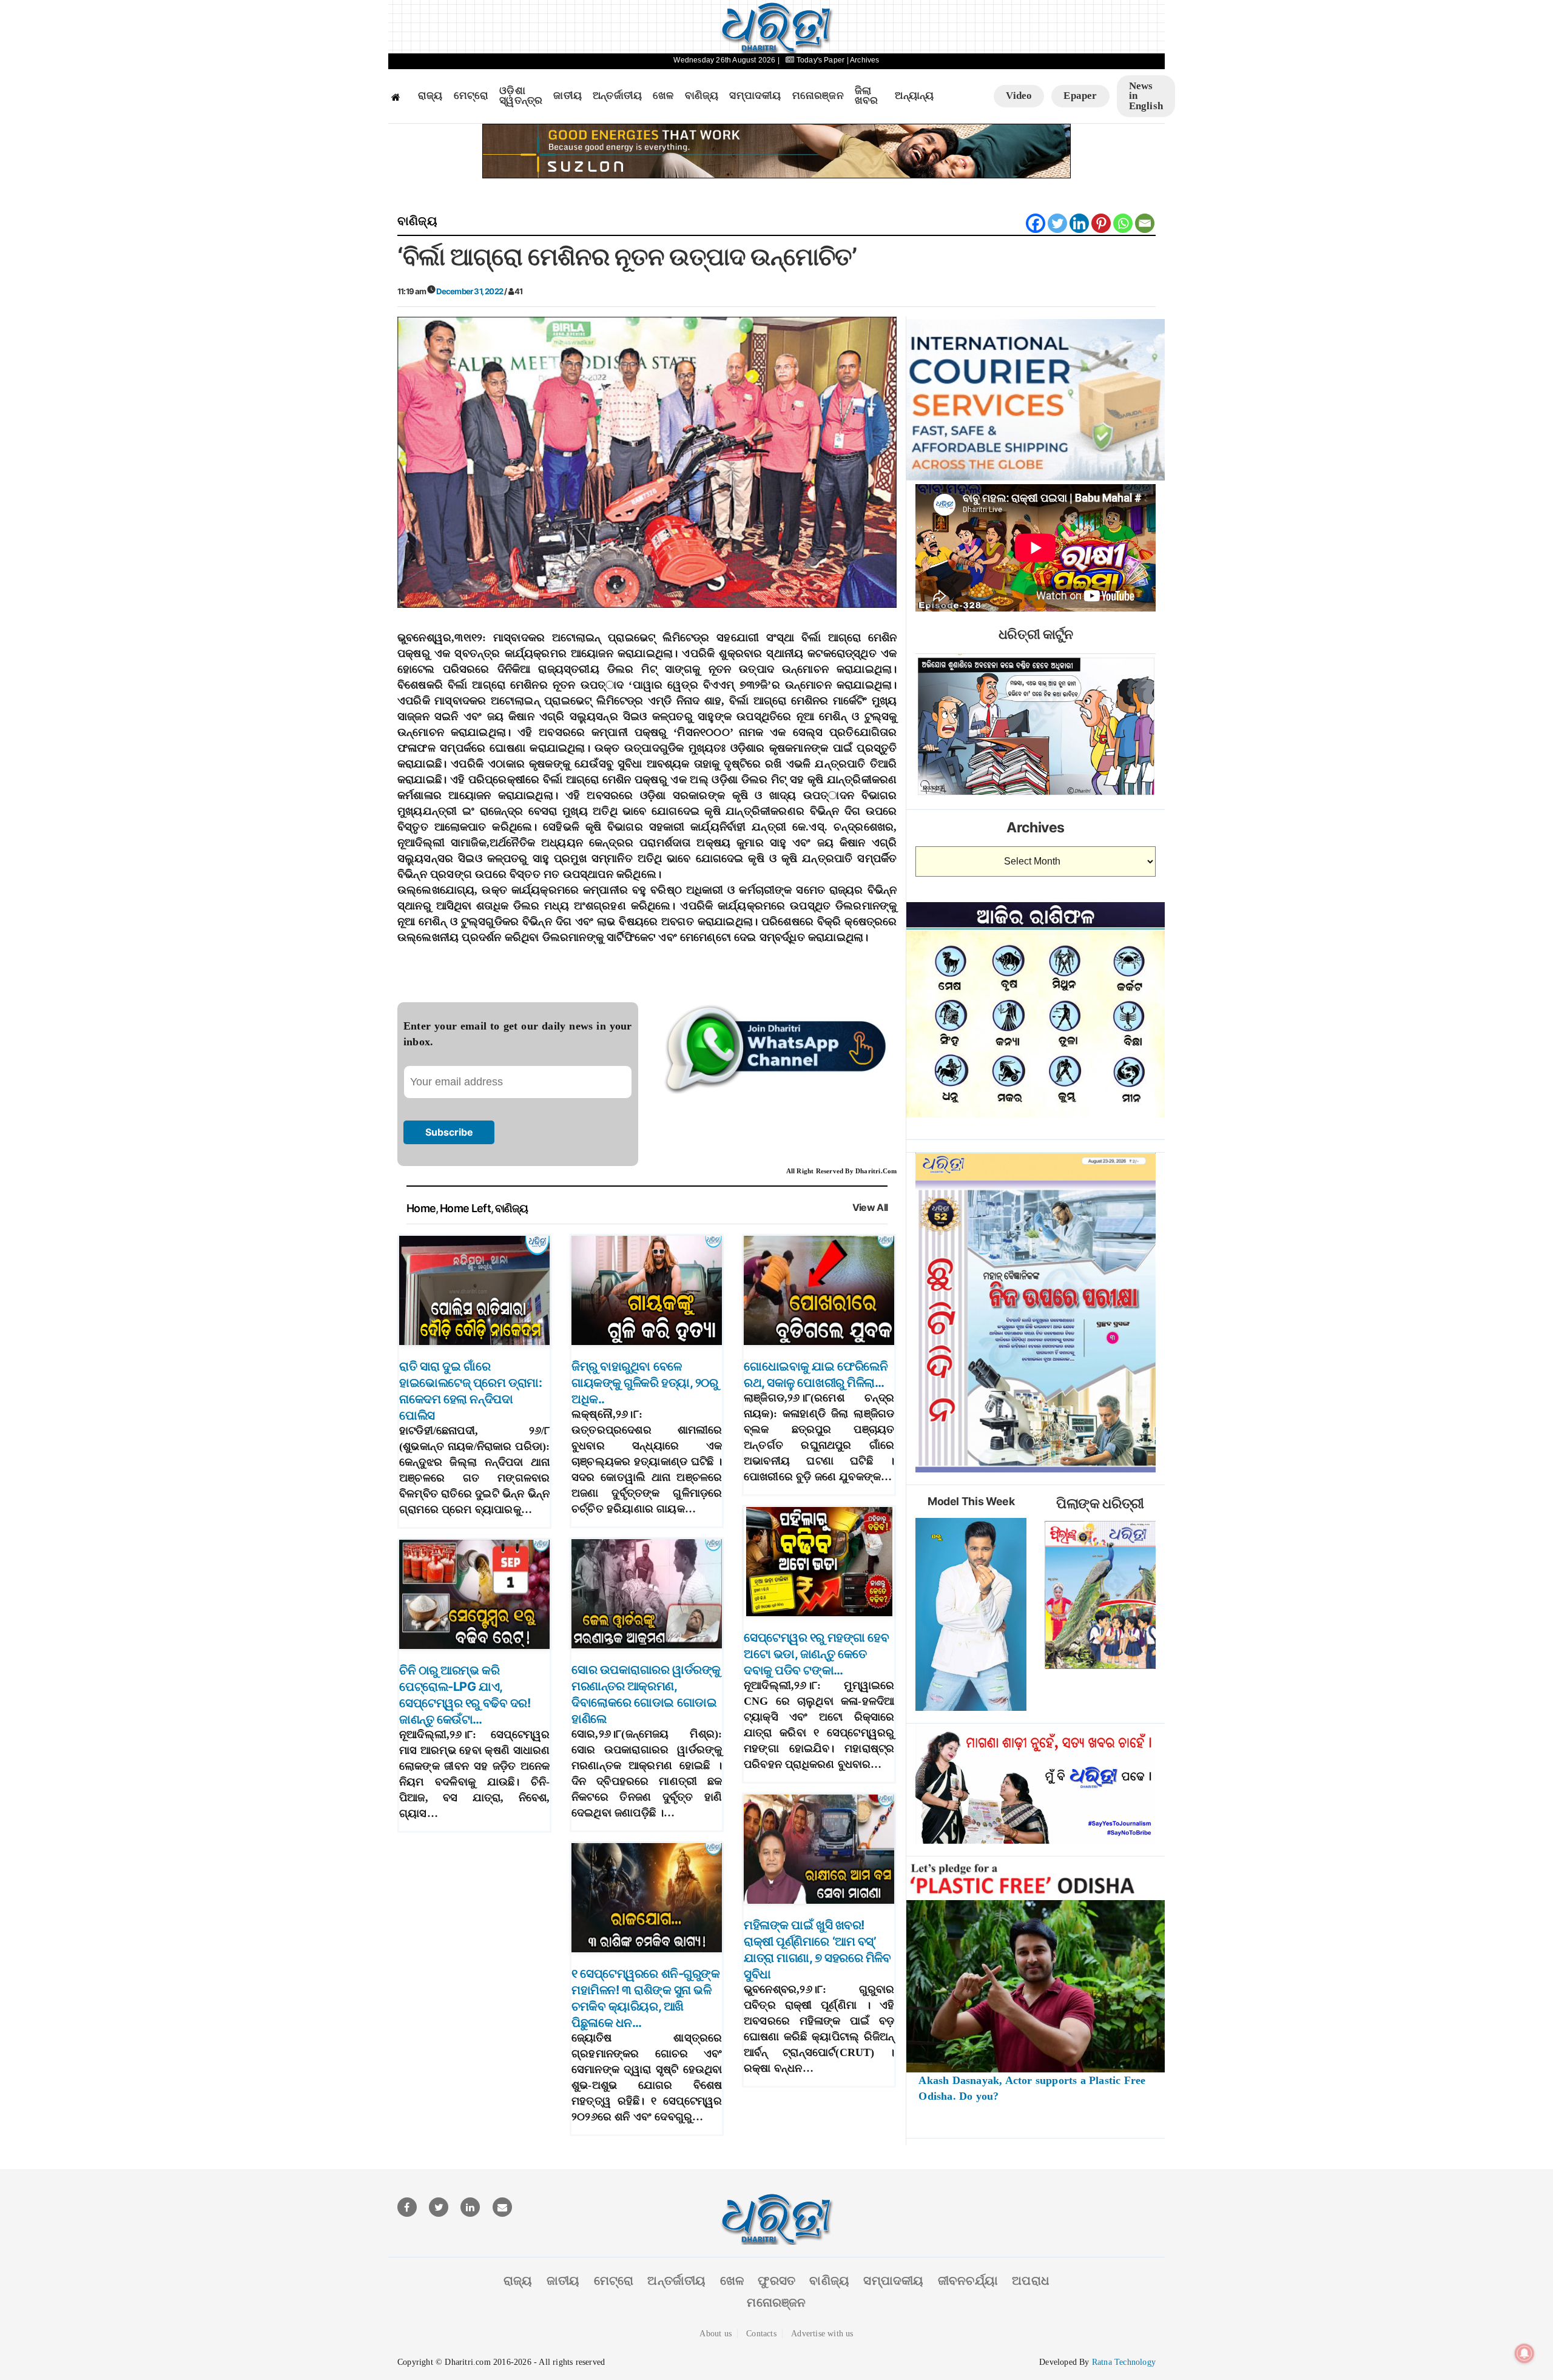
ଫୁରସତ (776, 2281)
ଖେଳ (663, 96)
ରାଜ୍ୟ (430, 96)
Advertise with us (822, 2334)
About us (716, 2334)
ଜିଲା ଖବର (867, 96)
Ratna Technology (1124, 2362)
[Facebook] (1036, 223)
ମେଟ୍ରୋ (471, 96)
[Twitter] (1057, 223)
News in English (1146, 96)
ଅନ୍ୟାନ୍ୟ (914, 96)
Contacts (761, 2334)
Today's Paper (820, 60)
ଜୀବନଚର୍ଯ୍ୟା (968, 2281)
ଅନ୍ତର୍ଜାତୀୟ (617, 96)
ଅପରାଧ (1031, 2281)
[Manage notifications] (1524, 2353)
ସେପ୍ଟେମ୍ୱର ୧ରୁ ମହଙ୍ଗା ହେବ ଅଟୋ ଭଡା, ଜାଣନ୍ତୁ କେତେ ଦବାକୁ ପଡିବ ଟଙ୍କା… (816, 1654)
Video (1019, 96)
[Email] (1145, 223)
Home (421, 1208)
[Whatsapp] (1123, 223)
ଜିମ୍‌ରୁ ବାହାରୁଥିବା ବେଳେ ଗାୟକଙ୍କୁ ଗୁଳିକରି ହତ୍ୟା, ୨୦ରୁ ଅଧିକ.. (645, 1383)
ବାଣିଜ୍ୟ (702, 96)
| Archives (863, 60)
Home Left (465, 1208)
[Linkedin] (1079, 223)
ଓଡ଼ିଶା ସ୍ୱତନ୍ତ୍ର (521, 96)
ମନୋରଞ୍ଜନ (818, 96)
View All (870, 1208)
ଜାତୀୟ (568, 96)
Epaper (1080, 96)
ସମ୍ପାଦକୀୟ (755, 96)
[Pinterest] (1101, 223)
